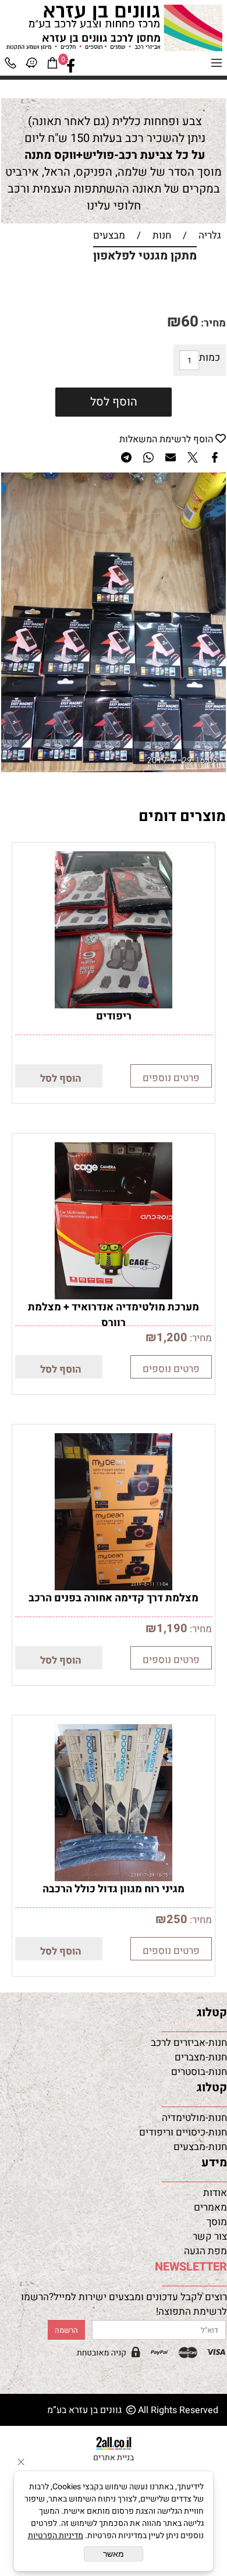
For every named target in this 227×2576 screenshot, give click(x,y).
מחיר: (212, 323)
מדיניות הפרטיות (56, 2536)
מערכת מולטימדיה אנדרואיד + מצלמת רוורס (114, 1315)
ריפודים (114, 1016)
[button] (59, 1076)
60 (190, 322)
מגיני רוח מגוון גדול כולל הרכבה (114, 1889)
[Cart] (52, 66)
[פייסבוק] (71, 66)
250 (177, 1919)
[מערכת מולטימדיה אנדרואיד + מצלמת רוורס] (114, 1296)
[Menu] (217, 66)
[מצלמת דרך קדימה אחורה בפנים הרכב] (114, 1587)
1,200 (172, 1337)
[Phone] (10, 66)
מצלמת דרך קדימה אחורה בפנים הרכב (114, 1598)
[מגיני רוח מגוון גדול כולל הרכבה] (114, 1878)
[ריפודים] (114, 1005)
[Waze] (31, 66)
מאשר (114, 2554)
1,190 (172, 1628)
